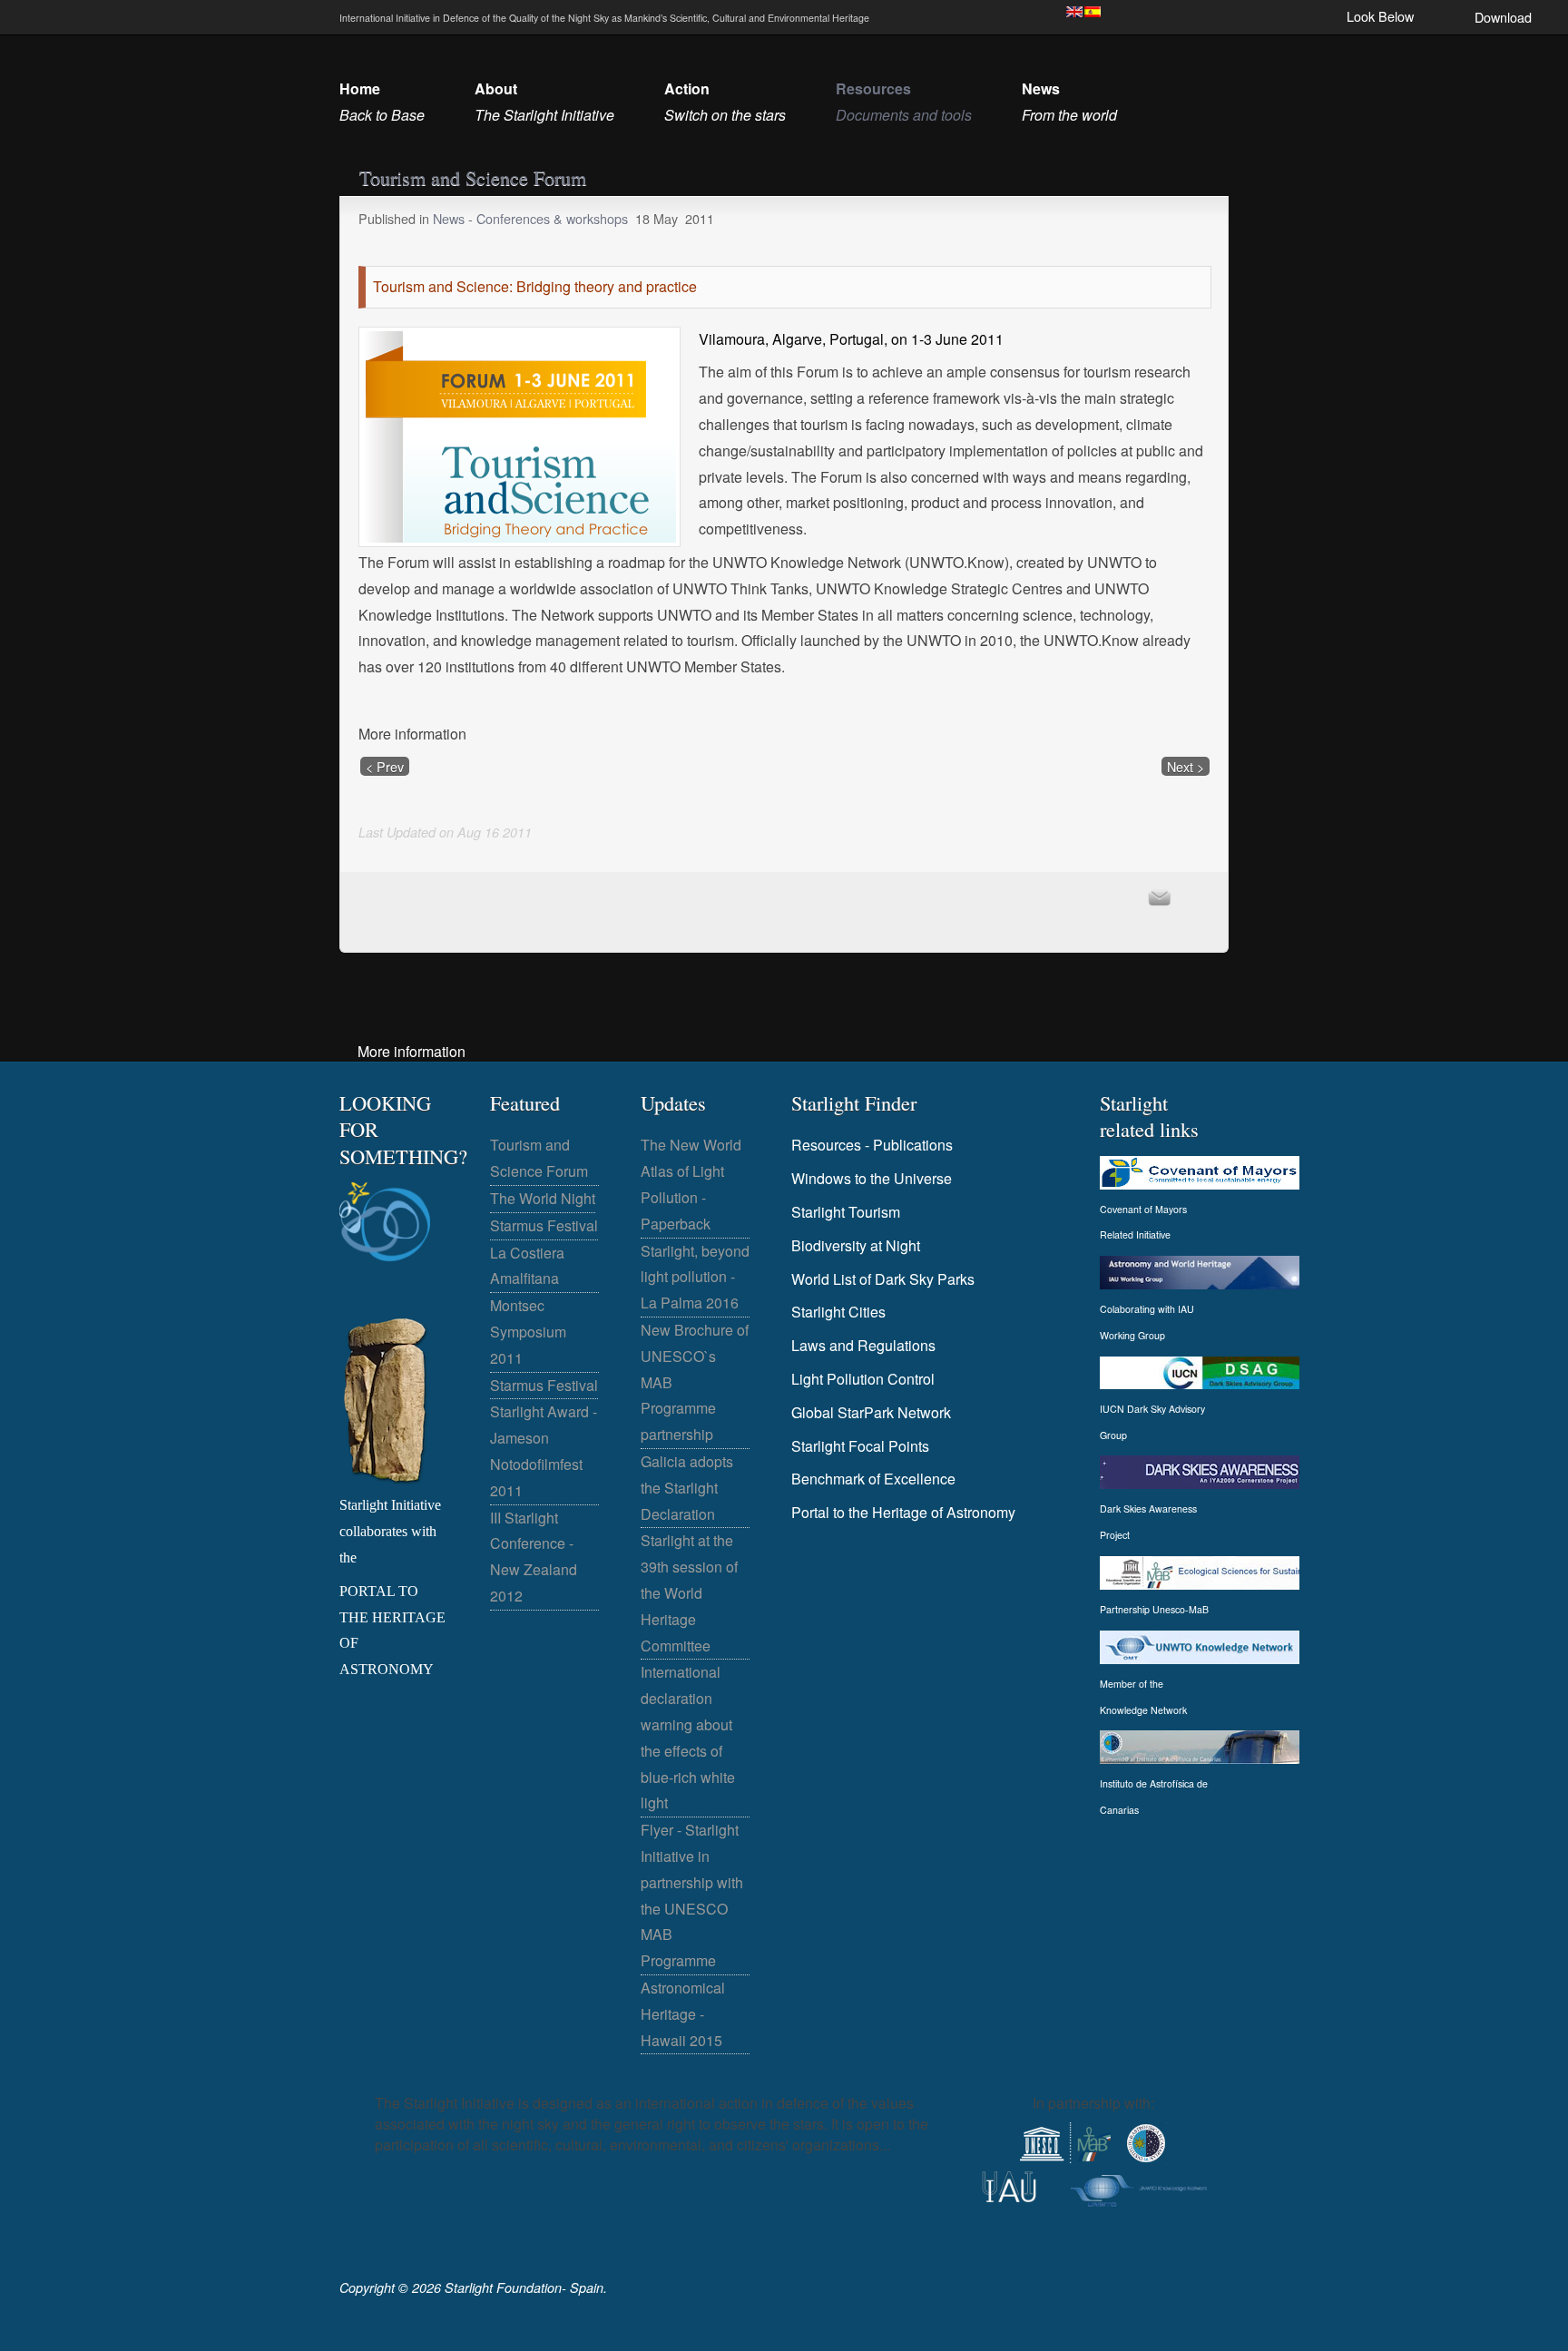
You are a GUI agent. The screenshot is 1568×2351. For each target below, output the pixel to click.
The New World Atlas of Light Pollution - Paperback (691, 1184)
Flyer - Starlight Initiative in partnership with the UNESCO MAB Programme (692, 1895)
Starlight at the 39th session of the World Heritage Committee (689, 1592)
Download (1503, 17)
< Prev (385, 766)
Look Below (1380, 16)
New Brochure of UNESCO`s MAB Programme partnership (695, 1382)
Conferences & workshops (552, 218)
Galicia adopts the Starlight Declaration (687, 1488)
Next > (1186, 766)
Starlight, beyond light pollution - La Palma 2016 (695, 1277)
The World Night (543, 1198)
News (451, 218)
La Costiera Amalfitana (527, 1266)
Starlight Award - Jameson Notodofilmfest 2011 (544, 1450)
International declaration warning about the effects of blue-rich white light (688, 1737)
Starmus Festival (544, 1225)
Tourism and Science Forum (539, 1158)
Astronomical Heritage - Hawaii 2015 (683, 2014)
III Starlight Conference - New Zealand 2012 (534, 1557)
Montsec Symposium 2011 (528, 1332)
